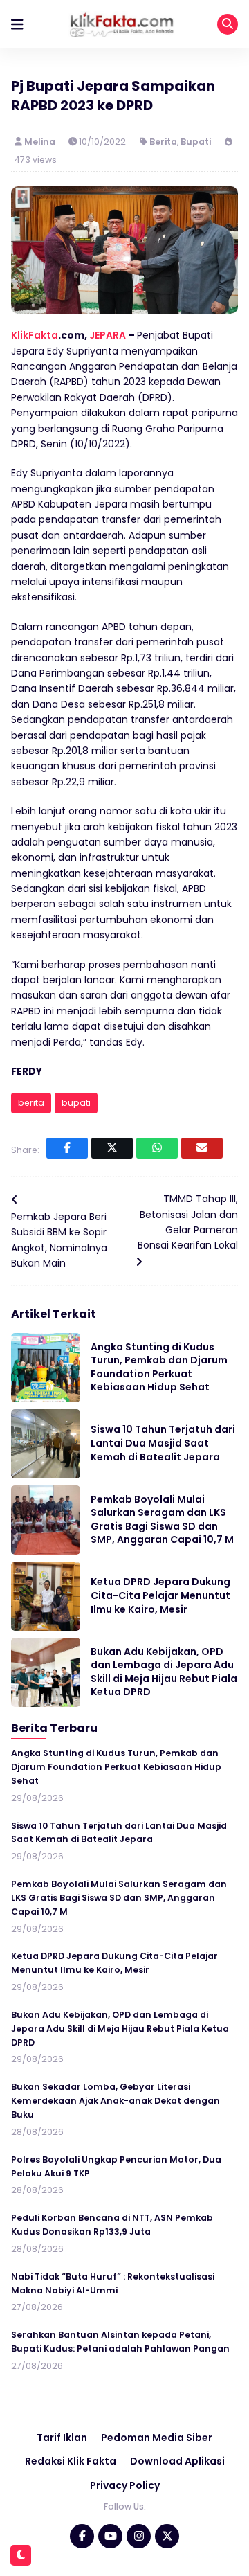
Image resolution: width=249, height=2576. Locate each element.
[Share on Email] (202, 1148)
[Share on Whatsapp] (157, 1148)
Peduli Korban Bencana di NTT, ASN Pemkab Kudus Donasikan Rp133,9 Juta (112, 2225)
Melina (41, 142)
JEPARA (108, 335)
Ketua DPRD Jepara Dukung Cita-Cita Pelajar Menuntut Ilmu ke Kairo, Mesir (160, 1595)
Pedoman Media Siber (157, 2438)
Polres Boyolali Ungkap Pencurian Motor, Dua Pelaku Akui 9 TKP (116, 2166)
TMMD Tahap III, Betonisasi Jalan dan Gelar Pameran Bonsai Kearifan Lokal (188, 1222)
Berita (163, 142)
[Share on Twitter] (112, 1148)
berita (31, 1103)
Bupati (196, 142)
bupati (76, 1103)
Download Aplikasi (177, 2461)
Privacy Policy (125, 2485)
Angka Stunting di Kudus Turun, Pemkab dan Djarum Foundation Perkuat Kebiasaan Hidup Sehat (159, 1367)
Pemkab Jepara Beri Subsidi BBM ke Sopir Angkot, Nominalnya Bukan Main (59, 1240)
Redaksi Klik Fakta (71, 2461)
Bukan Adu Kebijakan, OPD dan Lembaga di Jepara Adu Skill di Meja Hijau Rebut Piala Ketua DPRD (164, 1672)
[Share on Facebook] (67, 1148)
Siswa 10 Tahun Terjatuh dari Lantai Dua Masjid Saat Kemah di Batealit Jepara (163, 1443)
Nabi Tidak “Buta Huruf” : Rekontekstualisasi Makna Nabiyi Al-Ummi (113, 2283)
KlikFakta (35, 335)
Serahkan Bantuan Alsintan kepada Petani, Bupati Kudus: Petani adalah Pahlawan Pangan (120, 2342)
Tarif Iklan (62, 2438)
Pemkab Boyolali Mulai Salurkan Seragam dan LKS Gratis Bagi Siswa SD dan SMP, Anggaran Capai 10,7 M (162, 1520)
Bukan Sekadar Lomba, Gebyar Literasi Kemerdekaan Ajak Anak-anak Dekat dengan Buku (116, 2101)
